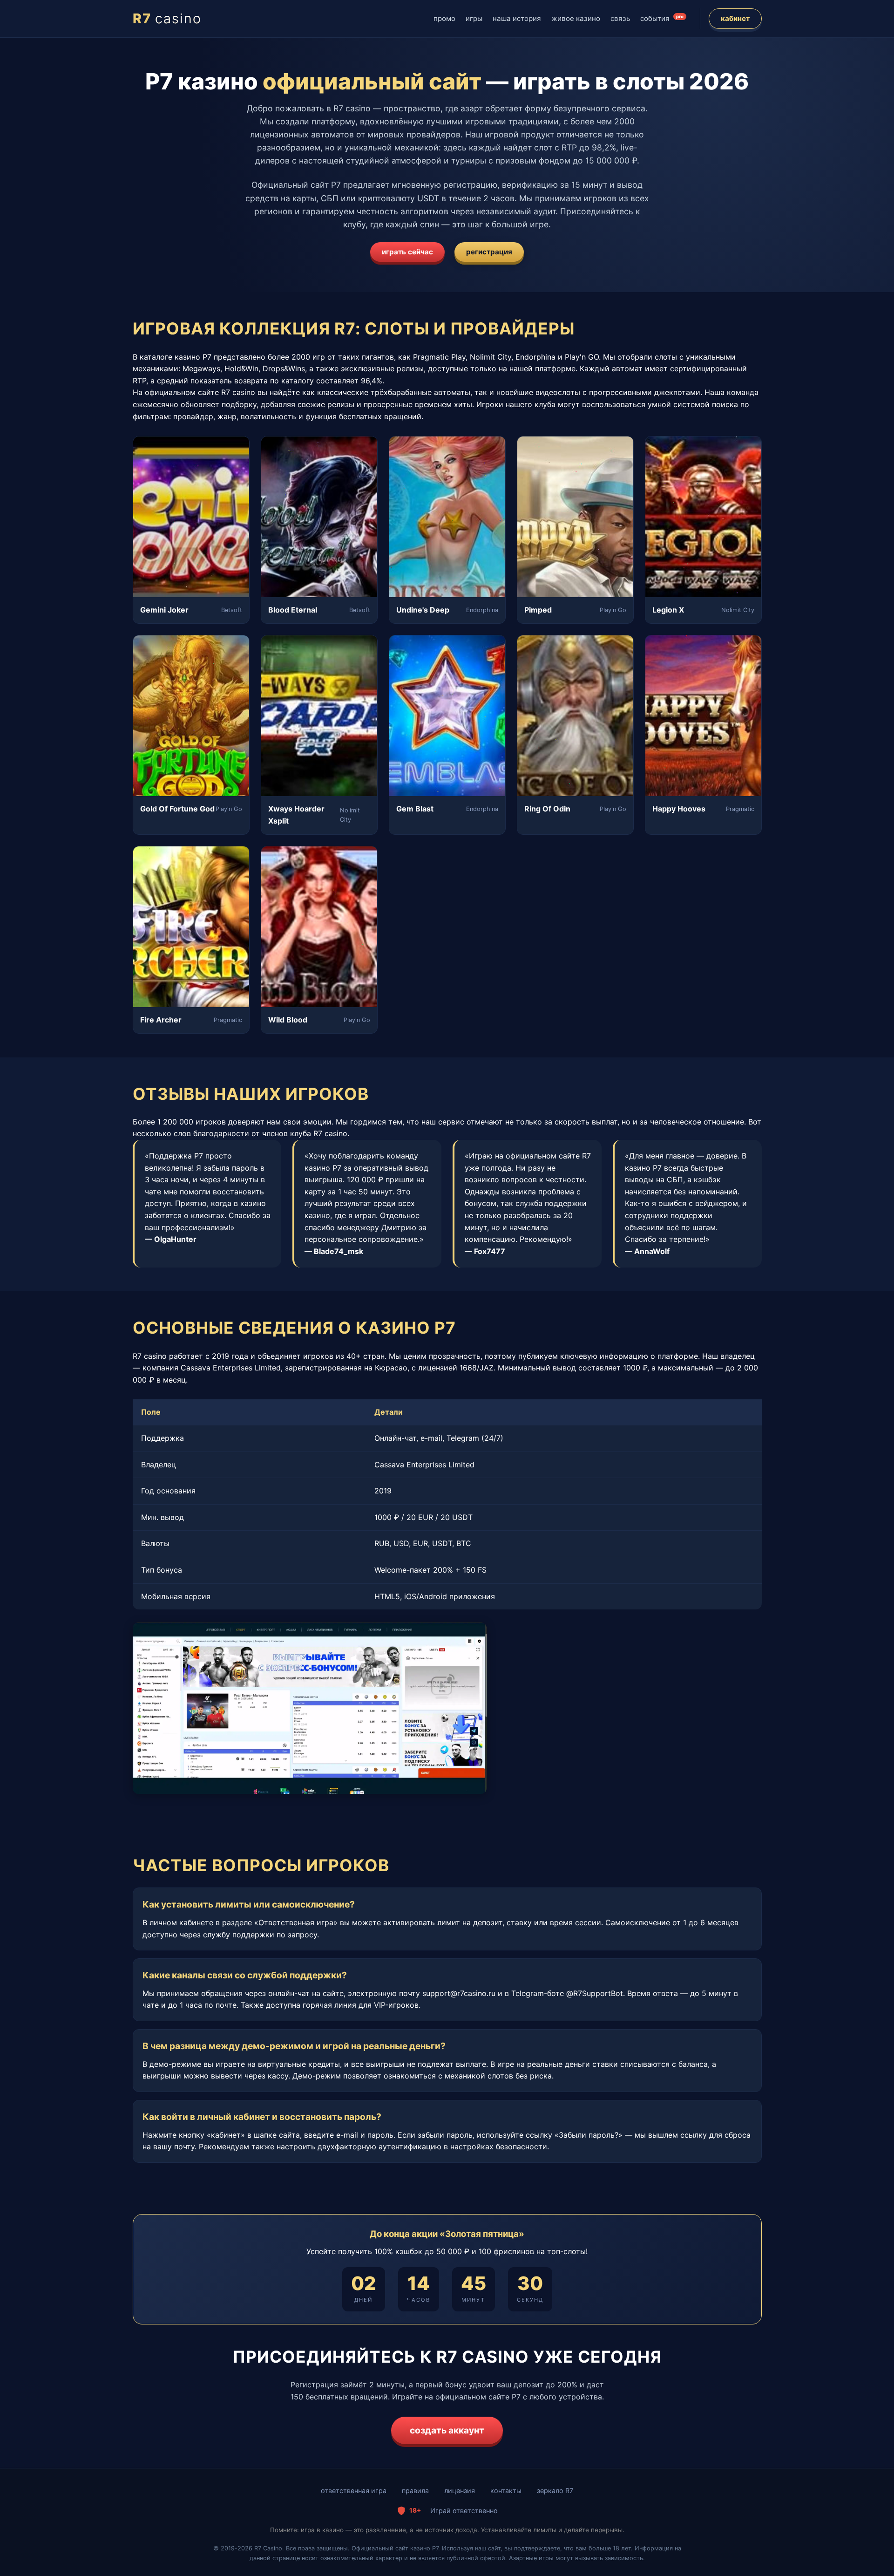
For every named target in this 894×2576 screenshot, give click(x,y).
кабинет (735, 18)
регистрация (489, 252)
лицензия (460, 2491)
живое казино (576, 18)
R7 (167, 18)
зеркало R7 (555, 2491)
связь (620, 18)
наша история (517, 18)
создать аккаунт (447, 2430)
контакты (506, 2491)
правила (415, 2491)
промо (444, 18)
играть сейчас (407, 252)
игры (474, 18)
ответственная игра (354, 2491)
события (662, 18)
